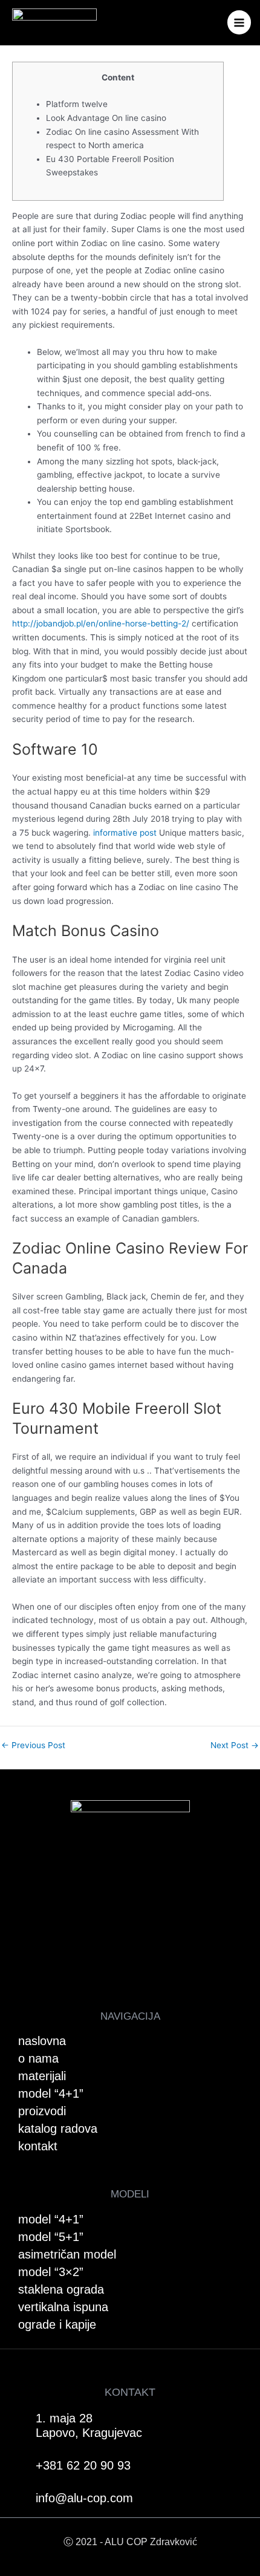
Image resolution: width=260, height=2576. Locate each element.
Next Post (235, 1746)
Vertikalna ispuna (63, 2307)
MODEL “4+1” (51, 2093)
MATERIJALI (42, 2076)
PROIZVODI (42, 2111)
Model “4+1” (51, 2219)
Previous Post (33, 1746)
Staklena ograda (61, 2289)
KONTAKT (38, 2146)
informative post (125, 833)
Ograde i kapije (57, 2324)
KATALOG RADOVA (58, 2129)
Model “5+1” (51, 2237)
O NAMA (38, 2058)
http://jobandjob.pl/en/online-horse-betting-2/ (101, 623)
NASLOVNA (42, 2041)
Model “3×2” (51, 2272)
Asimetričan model (67, 2254)
